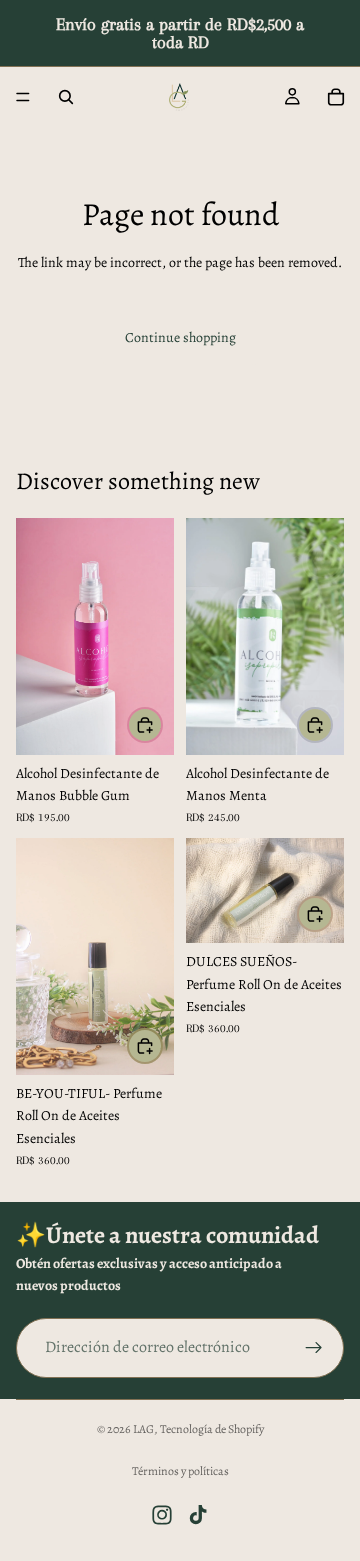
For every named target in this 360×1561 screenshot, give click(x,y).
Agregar (162, 724)
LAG (143, 1429)
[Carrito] (336, 97)
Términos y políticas (180, 1471)
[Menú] (23, 97)
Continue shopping (180, 337)
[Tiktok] (198, 1515)
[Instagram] (162, 1515)
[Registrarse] (314, 1348)
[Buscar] (66, 97)
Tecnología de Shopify (212, 1429)
